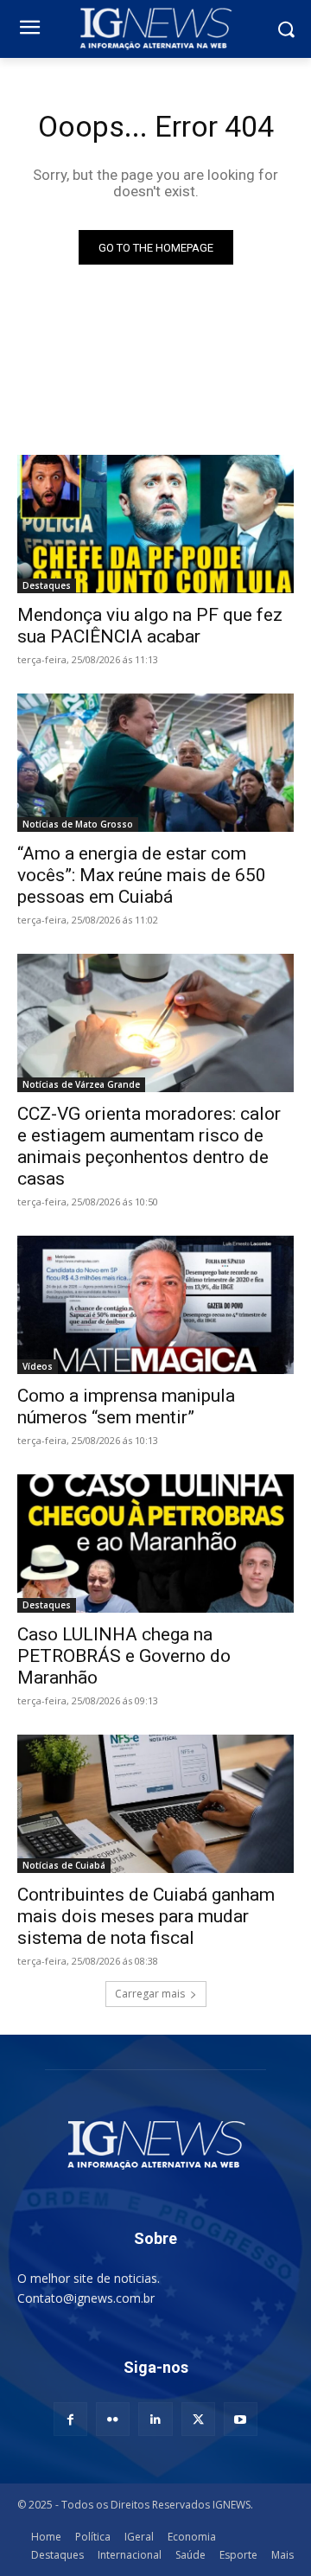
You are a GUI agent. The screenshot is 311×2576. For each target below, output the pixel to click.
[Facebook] (70, 2419)
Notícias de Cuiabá (64, 1865)
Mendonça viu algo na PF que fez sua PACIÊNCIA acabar (150, 626)
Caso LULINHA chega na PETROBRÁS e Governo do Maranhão (124, 1656)
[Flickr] (113, 2419)
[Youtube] (241, 2419)
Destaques (47, 585)
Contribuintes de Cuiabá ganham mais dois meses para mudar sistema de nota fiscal (146, 1916)
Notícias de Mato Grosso (78, 824)
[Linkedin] (155, 2419)
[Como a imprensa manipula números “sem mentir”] (155, 1305)
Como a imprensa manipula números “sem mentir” (126, 1406)
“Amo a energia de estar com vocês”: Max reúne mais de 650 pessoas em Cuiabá (142, 875)
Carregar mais (150, 1994)
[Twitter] (198, 2419)
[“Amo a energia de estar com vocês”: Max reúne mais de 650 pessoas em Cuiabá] (155, 763)
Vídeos (38, 1366)
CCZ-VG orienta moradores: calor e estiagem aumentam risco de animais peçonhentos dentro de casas (149, 1146)
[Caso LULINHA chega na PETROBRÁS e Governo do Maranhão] (155, 1544)
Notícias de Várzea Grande (81, 1084)
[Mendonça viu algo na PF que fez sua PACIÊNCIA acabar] (155, 524)
